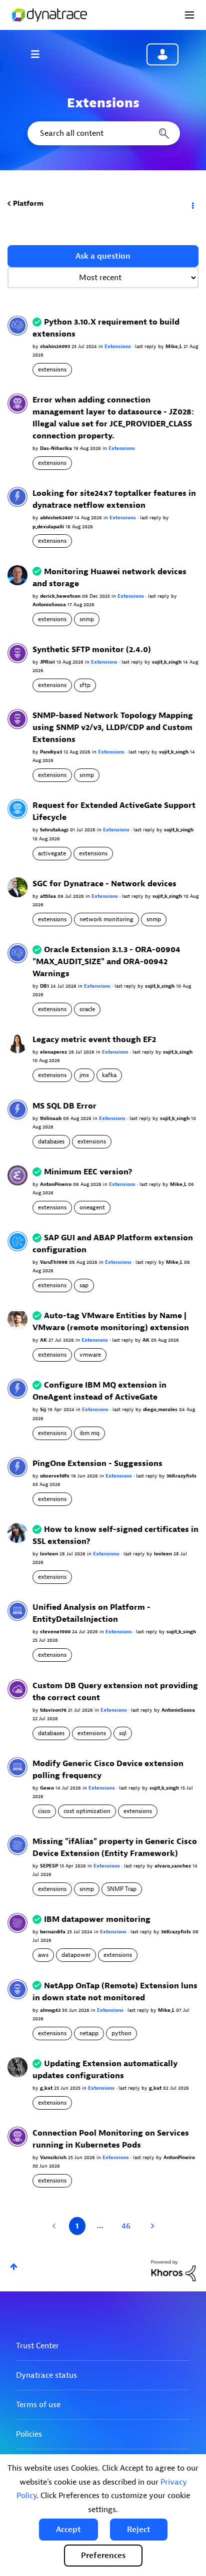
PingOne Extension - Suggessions (97, 1464)
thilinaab (51, 1118)
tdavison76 (54, 1710)
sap (84, 1285)
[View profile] (17, 325)
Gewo (48, 1788)
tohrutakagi (55, 830)
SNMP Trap (122, 1889)
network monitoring (106, 919)
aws (43, 1955)
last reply (146, 346)
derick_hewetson (61, 596)
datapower (76, 1955)
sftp (85, 685)
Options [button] (192, 204)
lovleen (50, 1554)
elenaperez (54, 1052)
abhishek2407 (57, 518)
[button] (68, 2530)
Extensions (118, 346)
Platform (28, 203)
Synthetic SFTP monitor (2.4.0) (92, 650)
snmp (87, 619)
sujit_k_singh (167, 662)
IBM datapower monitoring (97, 1919)
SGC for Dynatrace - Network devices (104, 884)
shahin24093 (56, 346)
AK (44, 1340)
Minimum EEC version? (88, 1172)
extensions (52, 369)
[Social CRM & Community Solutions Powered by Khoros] (173, 2270)
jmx (84, 1075)
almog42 (51, 2010)
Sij (44, 1409)
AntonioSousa (50, 604)
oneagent (92, 1207)
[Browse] (40, 54)
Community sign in (162, 54)
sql (123, 1733)
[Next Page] (151, 2226)
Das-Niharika (57, 448)
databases (51, 1141)
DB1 (45, 986)
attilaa (49, 896)
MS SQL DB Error (64, 1106)
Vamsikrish (54, 2157)
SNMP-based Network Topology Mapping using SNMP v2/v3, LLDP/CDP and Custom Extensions (113, 728)
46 (126, 2226)
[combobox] (103, 133)
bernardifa (53, 1932)
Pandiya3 (52, 752)
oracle (87, 1009)
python (121, 2033)
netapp (89, 2033)
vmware (90, 1355)
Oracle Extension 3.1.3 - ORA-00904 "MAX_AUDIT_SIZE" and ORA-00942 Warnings (106, 962)
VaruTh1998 (54, 1262)
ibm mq (89, 1433)
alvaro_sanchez (173, 1866)
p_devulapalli (49, 527)
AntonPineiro (56, 1184)
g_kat (47, 2088)
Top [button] (14, 2267)
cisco (44, 1811)
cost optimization (87, 1811)
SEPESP (50, 1866)
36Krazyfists (181, 1476)
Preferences (103, 2556)
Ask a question (103, 256)
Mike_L (174, 346)
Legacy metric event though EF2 (94, 1040)
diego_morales (161, 1409)
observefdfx (55, 1476)
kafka (109, 1075)
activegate (52, 853)
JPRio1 (48, 662)
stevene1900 (56, 1632)
